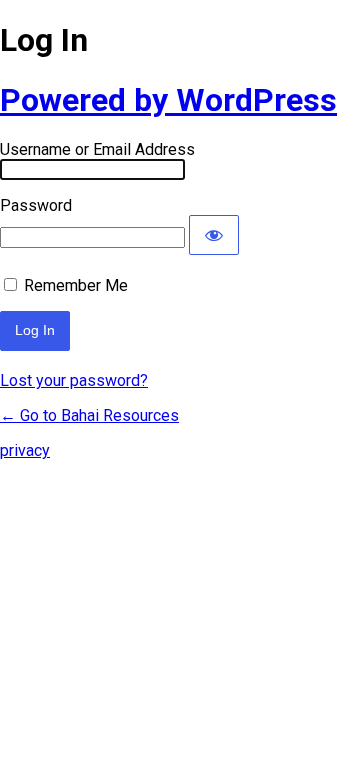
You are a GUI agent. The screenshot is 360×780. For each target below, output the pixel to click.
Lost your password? (74, 380)
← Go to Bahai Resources (89, 415)
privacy (25, 450)
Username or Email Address (97, 149)
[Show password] (214, 235)
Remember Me (76, 285)
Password (36, 205)
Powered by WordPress (168, 100)
